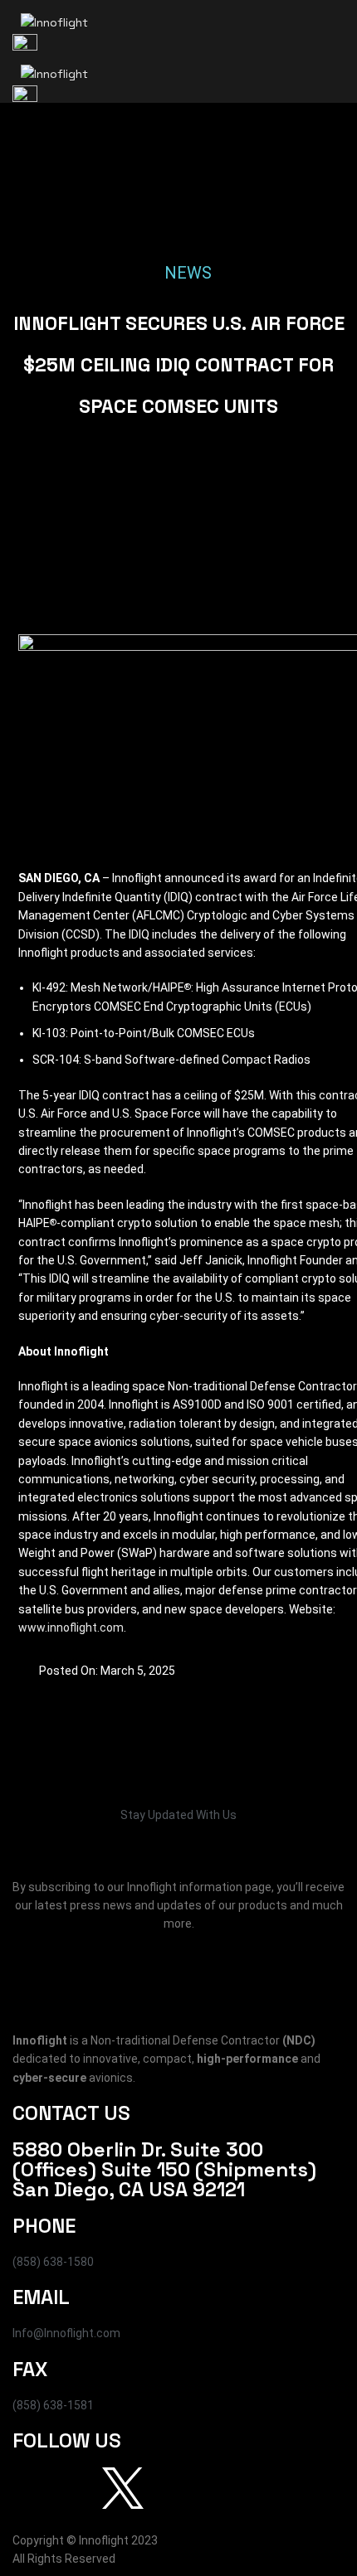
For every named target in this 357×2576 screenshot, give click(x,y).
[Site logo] (54, 22)
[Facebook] (33, 2488)
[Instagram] (78, 2488)
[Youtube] (168, 2488)
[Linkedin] (213, 2488)
